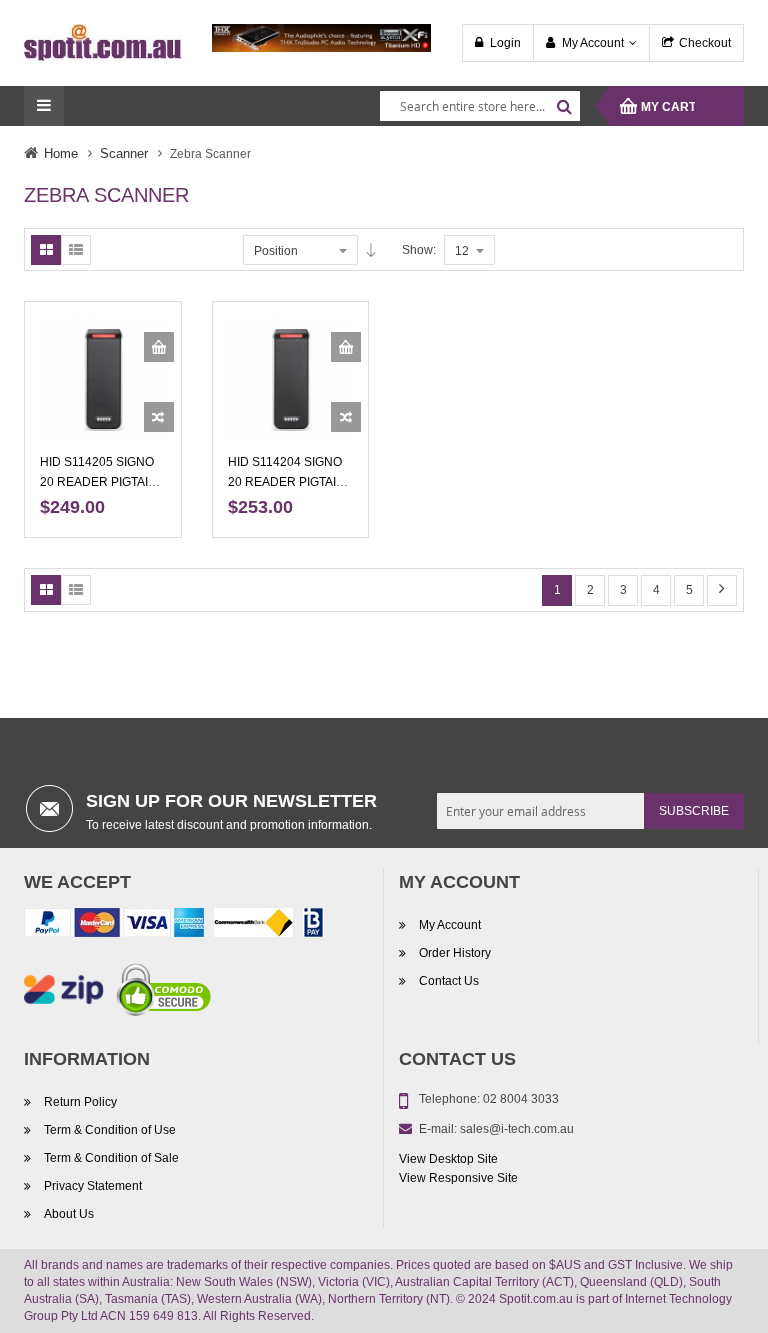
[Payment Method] (253, 926)
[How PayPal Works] (114, 926)
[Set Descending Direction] (371, 250)
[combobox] (480, 106)
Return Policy (80, 1102)
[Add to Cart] (159, 347)
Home (61, 153)
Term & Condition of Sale (111, 1158)
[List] (76, 250)
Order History (455, 953)
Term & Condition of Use (110, 1130)
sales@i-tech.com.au (517, 1129)
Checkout (705, 43)
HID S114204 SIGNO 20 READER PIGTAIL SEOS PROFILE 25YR (288, 482)
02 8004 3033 (521, 1099)
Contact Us (449, 981)
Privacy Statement (93, 1186)
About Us (69, 1214)
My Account (593, 43)
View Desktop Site (448, 1159)
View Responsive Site (458, 1178)
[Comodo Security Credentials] (164, 993)
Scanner (124, 153)
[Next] (722, 590)
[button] (159, 417)
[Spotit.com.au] (103, 42)
